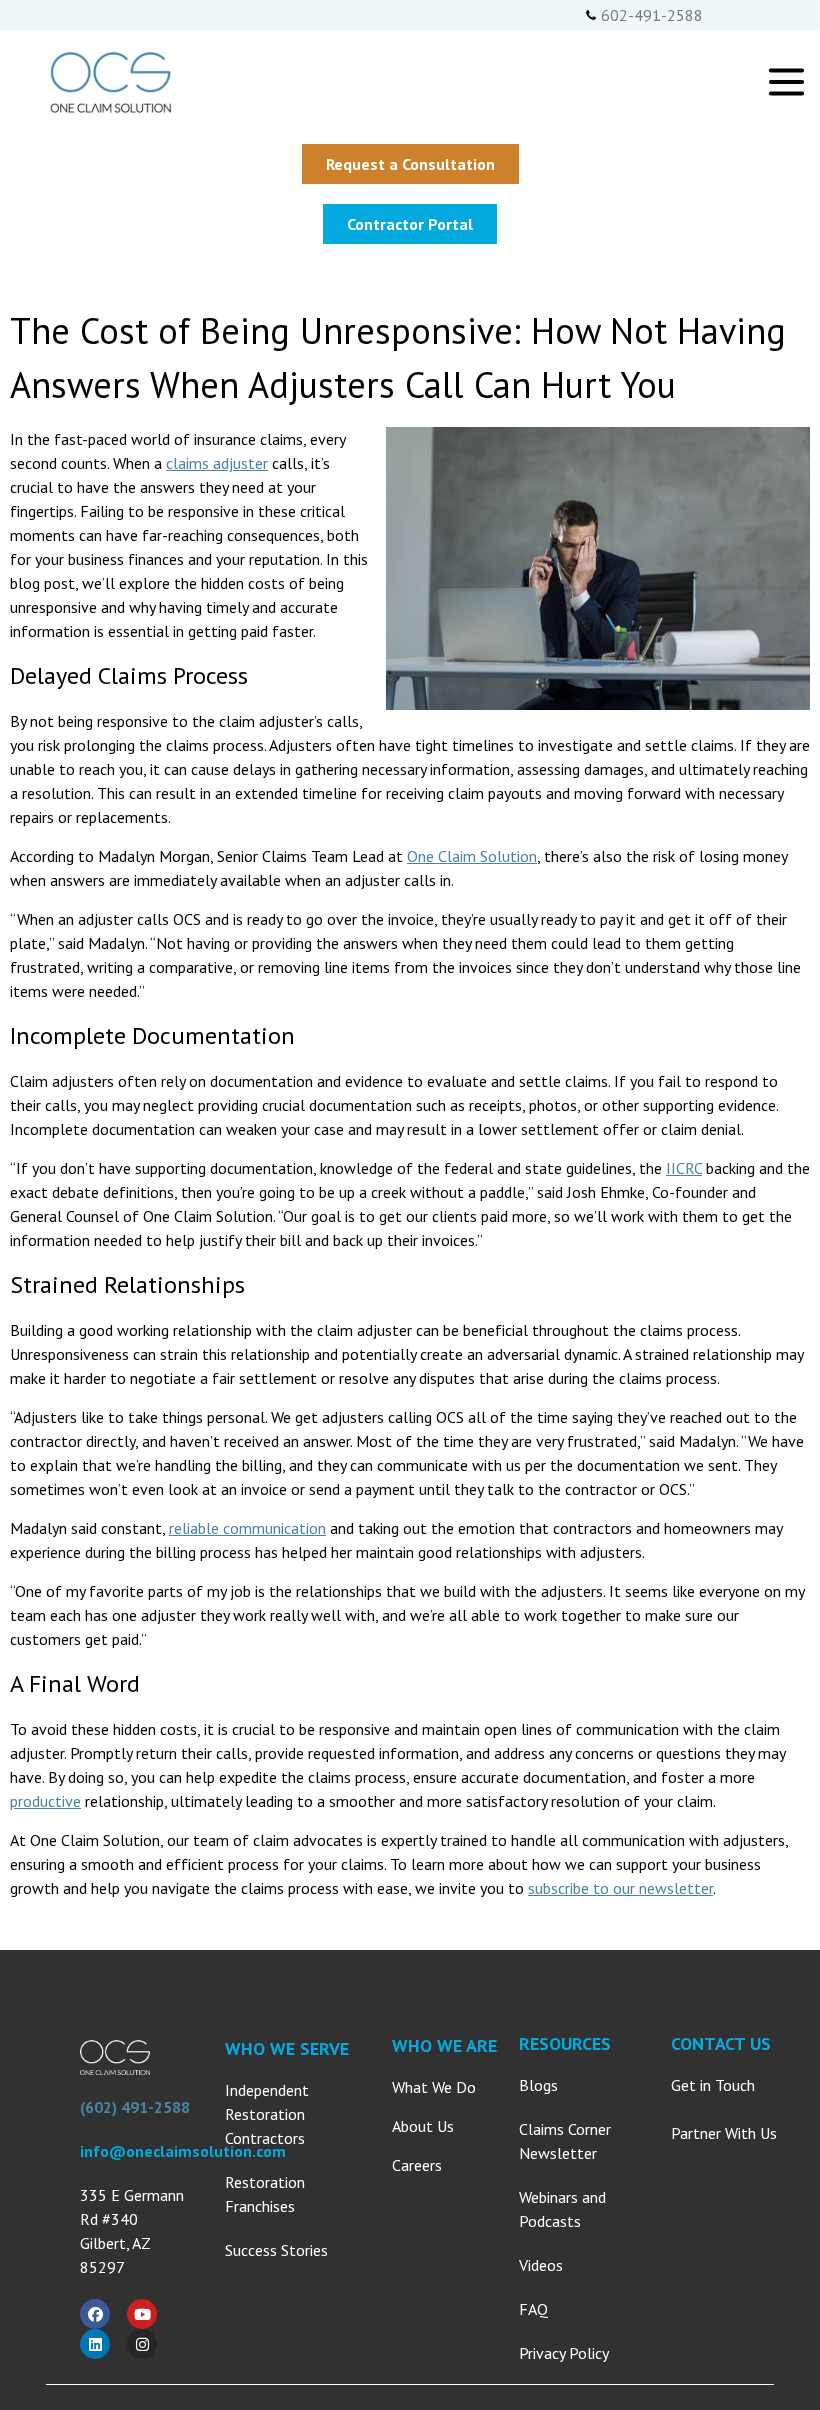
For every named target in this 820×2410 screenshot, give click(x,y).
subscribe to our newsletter (620, 1888)
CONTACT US (721, 2043)
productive (45, 1801)
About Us (423, 2126)
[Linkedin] (95, 2344)
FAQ (533, 2309)
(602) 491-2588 (135, 2107)
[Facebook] (95, 2314)
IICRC (684, 1168)
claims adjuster (217, 463)
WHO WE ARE (444, 2045)
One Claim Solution (472, 856)
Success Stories (276, 2250)
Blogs (538, 2085)
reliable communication (247, 1528)
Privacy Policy (564, 2353)
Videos (541, 2265)
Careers (417, 2165)
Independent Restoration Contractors (267, 2114)
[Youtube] (142, 2314)
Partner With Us (724, 2133)
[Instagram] (142, 2344)
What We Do (434, 2087)
